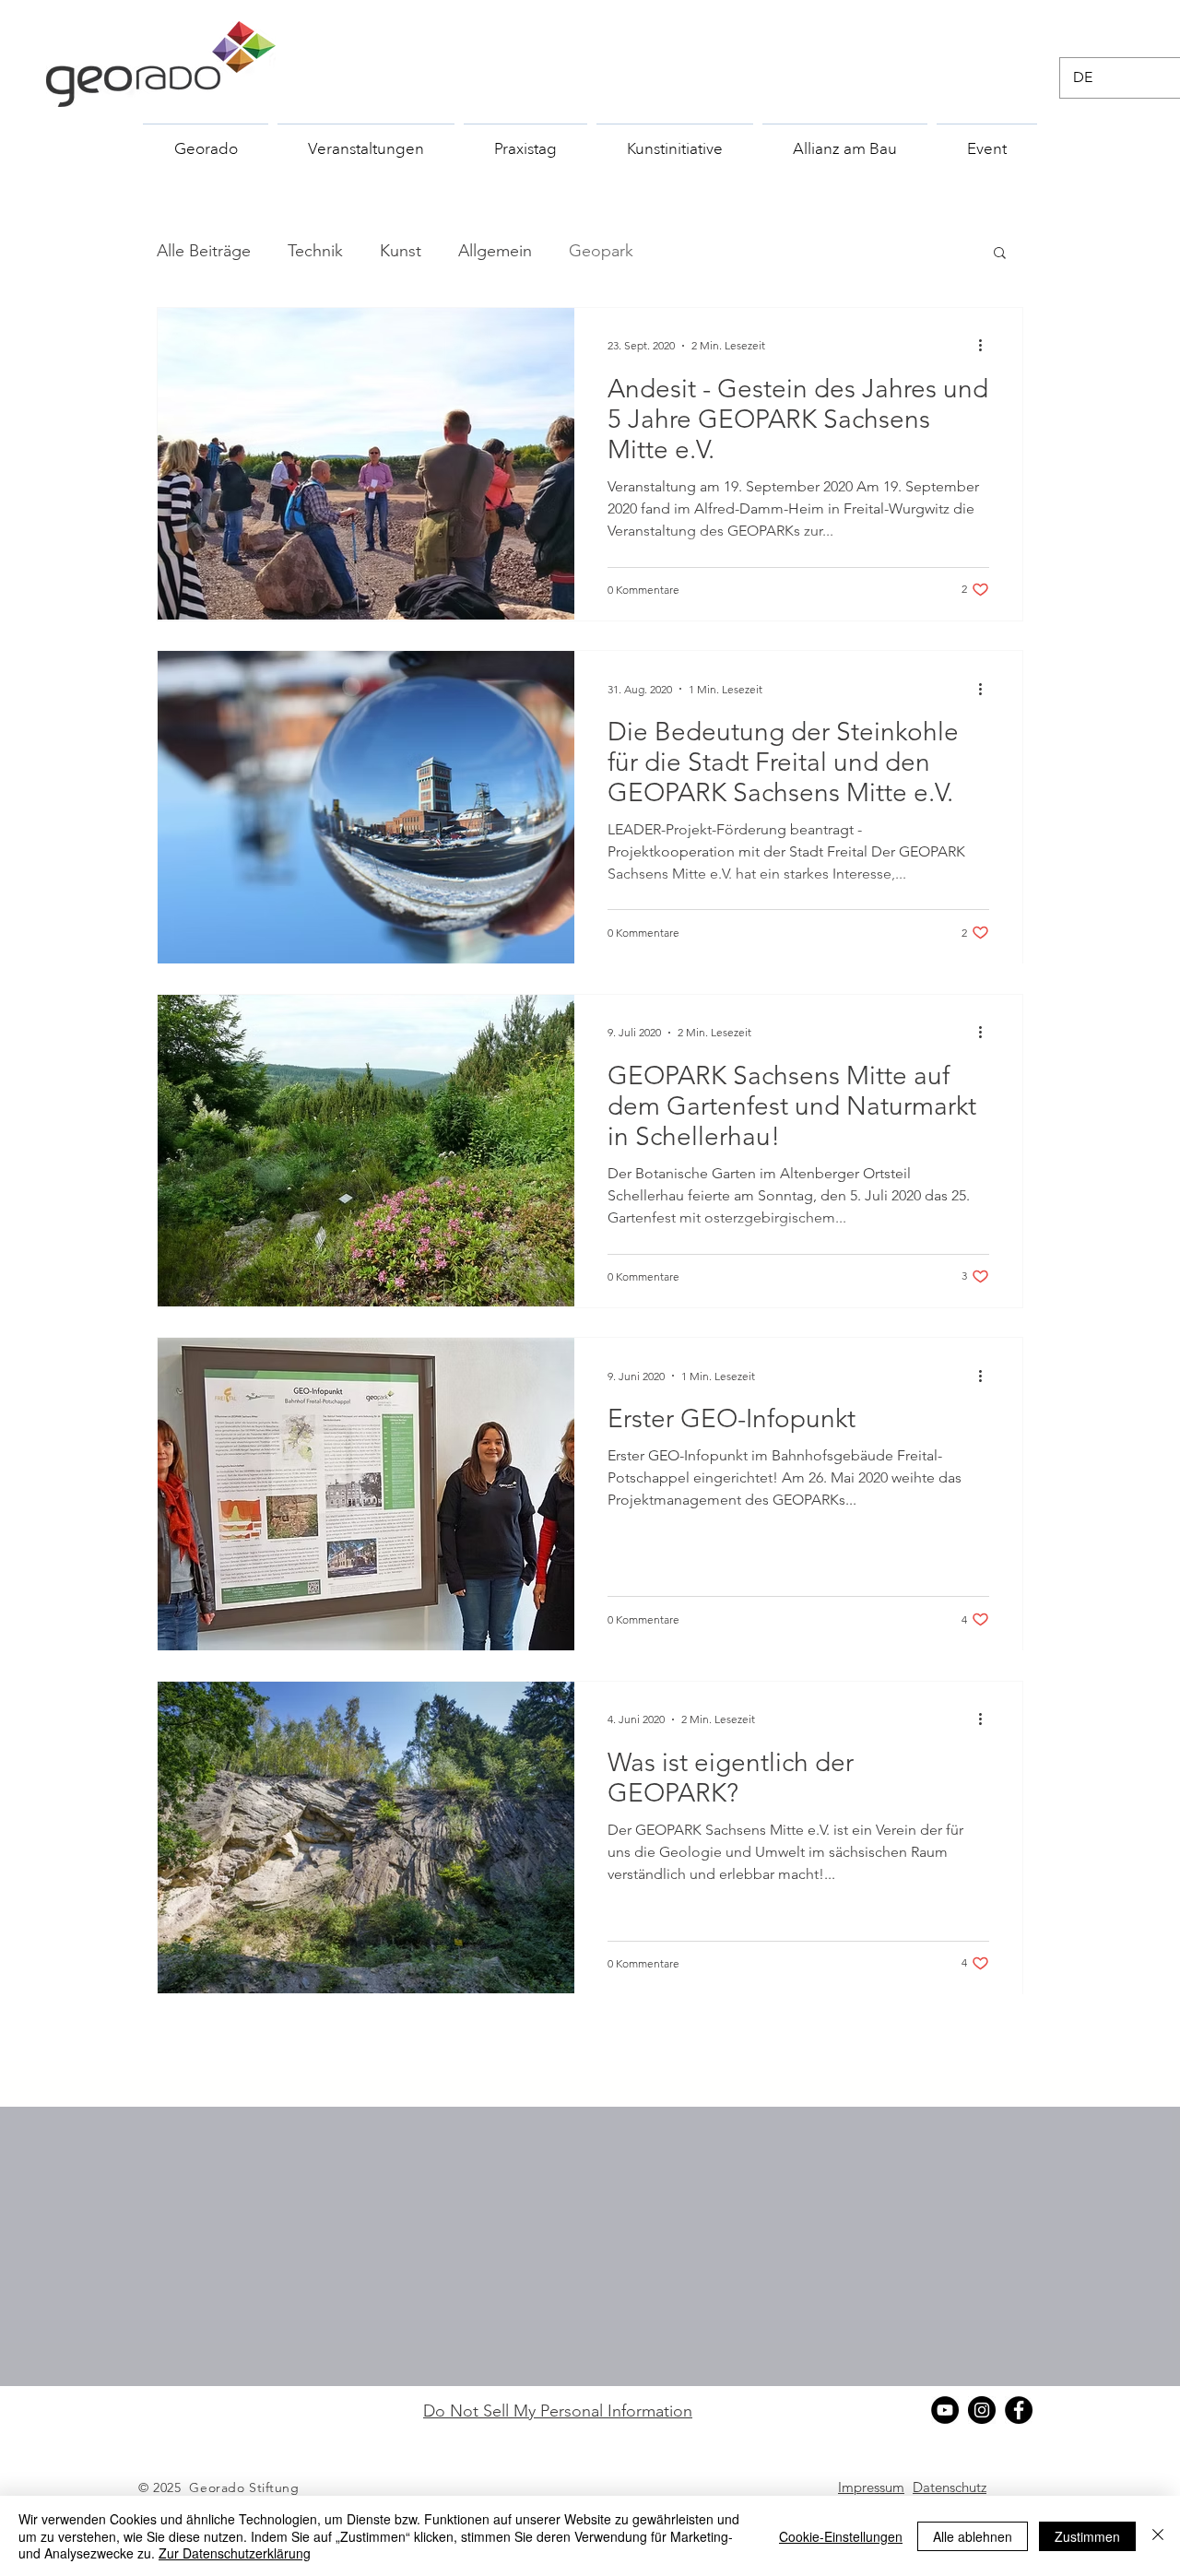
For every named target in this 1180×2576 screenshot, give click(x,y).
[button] (1000, 254)
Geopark (601, 251)
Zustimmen (1087, 2536)
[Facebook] (1019, 2410)
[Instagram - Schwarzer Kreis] (982, 2410)
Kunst (401, 251)
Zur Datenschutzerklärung (235, 2553)
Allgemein (495, 251)
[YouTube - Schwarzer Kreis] (945, 2410)
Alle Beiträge (204, 251)
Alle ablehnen (973, 2536)
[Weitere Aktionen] (986, 346)
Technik (315, 251)
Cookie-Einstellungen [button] (841, 2536)
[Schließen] (1158, 2536)
